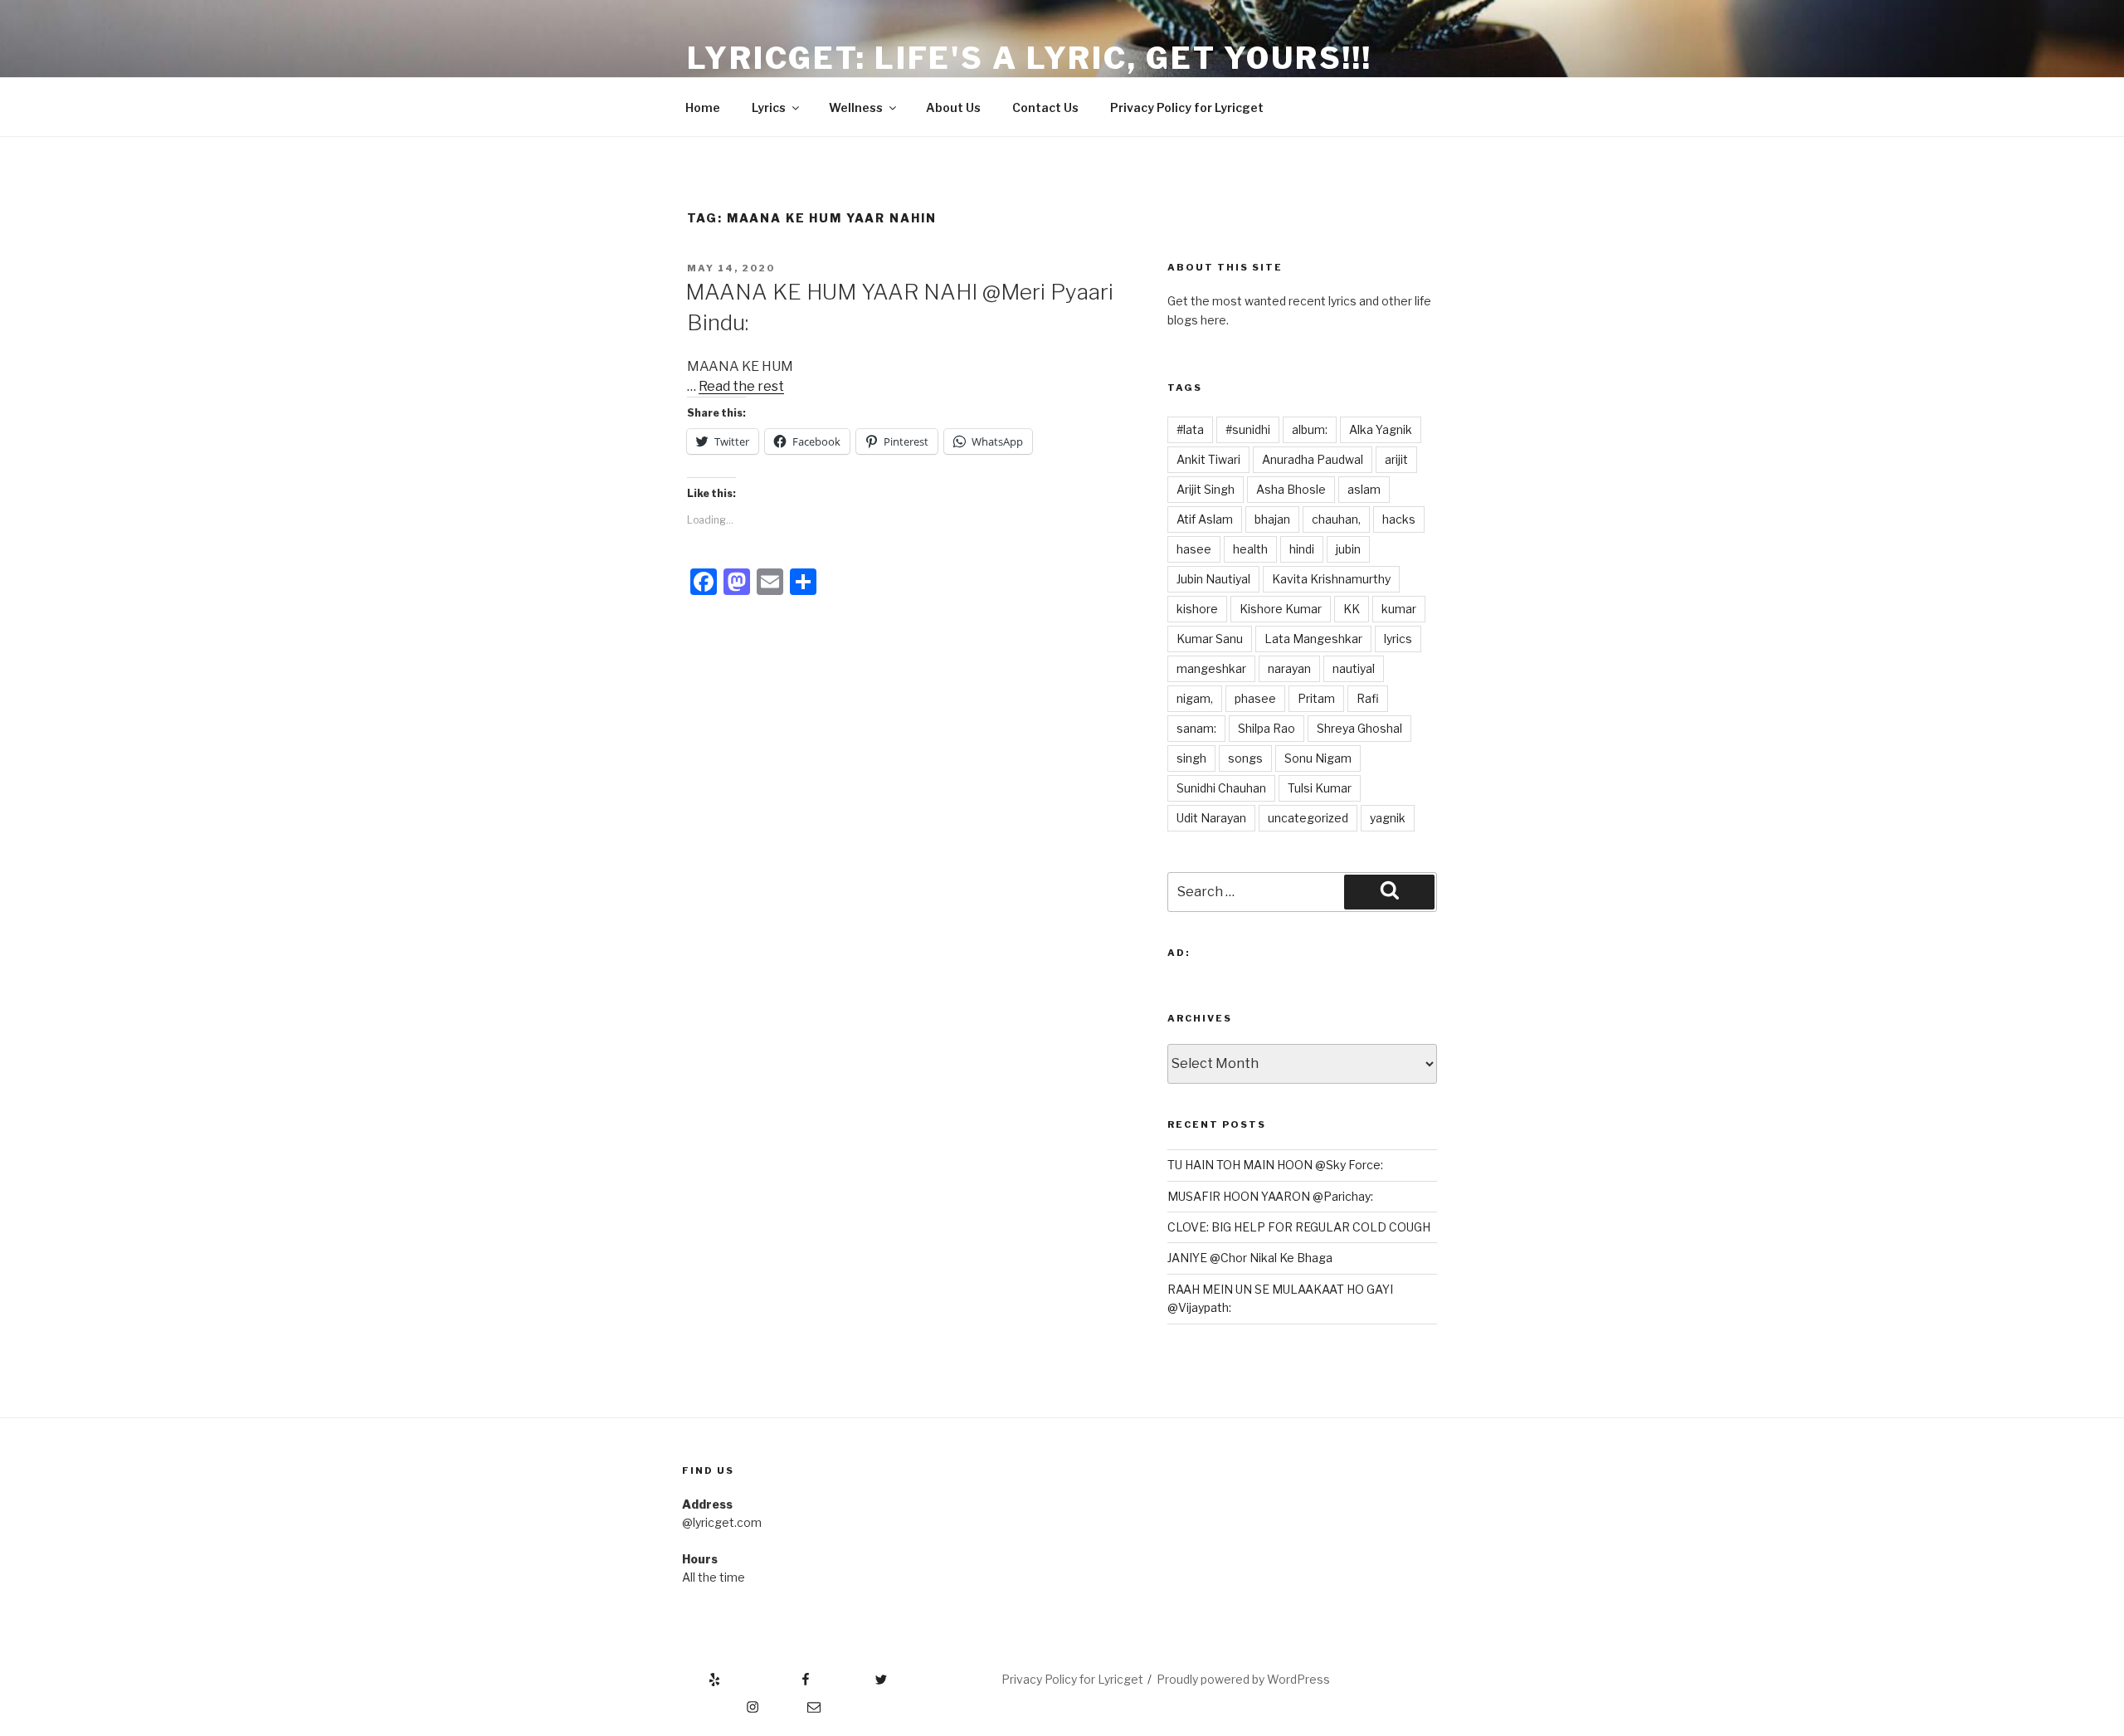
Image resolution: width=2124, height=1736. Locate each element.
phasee (1255, 698)
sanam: (1196, 728)
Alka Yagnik (1381, 429)
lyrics (1398, 639)
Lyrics (769, 107)
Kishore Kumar (1281, 609)
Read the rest (741, 386)
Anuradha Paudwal (1313, 459)
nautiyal (1354, 668)
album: (1310, 429)
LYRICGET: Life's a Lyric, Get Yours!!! (1029, 58)
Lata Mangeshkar (1313, 639)
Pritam (1316, 698)
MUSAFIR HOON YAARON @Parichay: (1270, 1196)
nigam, (1195, 698)
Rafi (1368, 698)
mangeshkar (1211, 668)
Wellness (856, 107)
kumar (1399, 609)
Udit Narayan (1211, 818)
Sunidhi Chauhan (1221, 788)
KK (1352, 609)
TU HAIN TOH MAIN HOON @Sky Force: (1275, 1165)
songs (1245, 758)
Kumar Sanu (1210, 639)
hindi (1302, 549)
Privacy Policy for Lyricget (1187, 107)
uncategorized (1308, 818)
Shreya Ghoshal (1359, 728)
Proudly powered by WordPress (1243, 1679)
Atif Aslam (1205, 519)
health (1250, 549)
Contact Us (1045, 107)
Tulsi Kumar (1320, 788)
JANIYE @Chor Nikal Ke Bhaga (1250, 1258)
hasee (1194, 549)
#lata (1190, 429)
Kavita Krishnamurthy (1331, 579)
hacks (1399, 519)
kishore (1197, 609)
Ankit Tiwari (1208, 459)
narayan (1289, 668)
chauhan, (1336, 519)
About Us (953, 107)
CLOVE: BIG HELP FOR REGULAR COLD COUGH (1299, 1227)
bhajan (1272, 519)
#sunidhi (1248, 429)
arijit (1396, 459)
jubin (1348, 549)
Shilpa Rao (1267, 728)
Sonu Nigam (1318, 758)
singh (1191, 758)
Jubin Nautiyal (1213, 579)
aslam (1364, 489)
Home (703, 107)
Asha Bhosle (1291, 489)
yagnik (1388, 818)
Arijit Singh (1206, 489)
